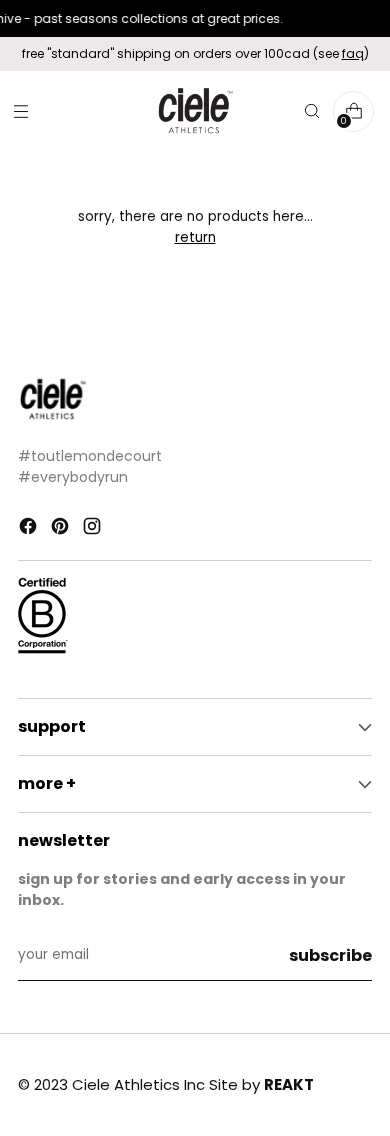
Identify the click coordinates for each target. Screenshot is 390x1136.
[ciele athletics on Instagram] (94, 529)
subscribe (330, 955)
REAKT (289, 1084)
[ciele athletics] (195, 111)
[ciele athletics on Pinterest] (62, 529)
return (195, 237)
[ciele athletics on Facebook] (30, 529)
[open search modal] (311, 111)
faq (353, 53)
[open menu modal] (20, 111)
